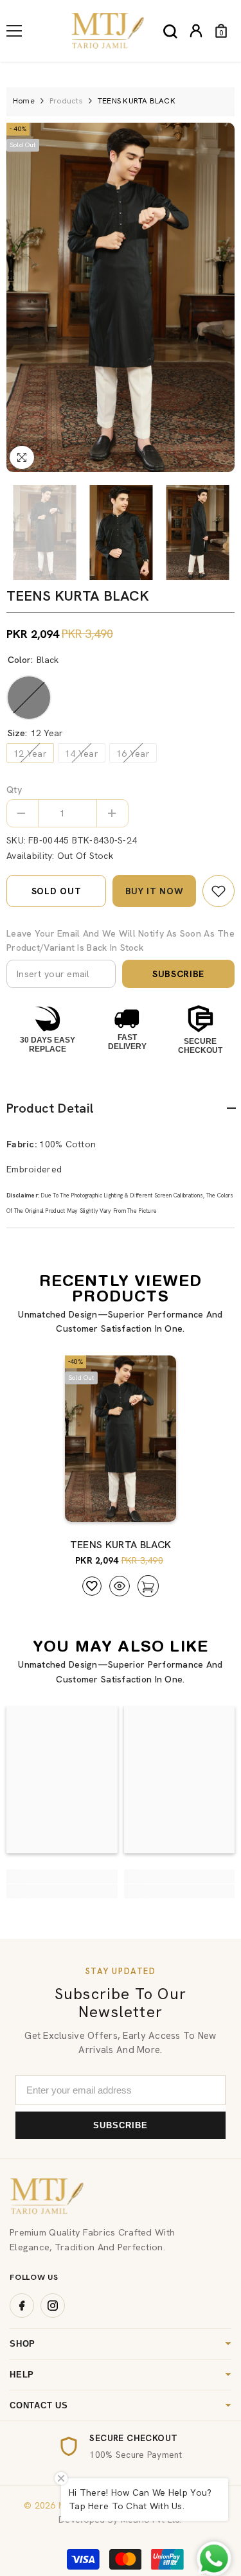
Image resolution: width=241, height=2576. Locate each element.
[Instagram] (53, 2306)
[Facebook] (22, 2306)
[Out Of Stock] (144, 1506)
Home (24, 101)
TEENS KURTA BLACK (121, 1545)
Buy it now (155, 891)
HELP (22, 2375)
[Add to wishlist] (92, 1586)
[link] (219, 891)
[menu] (14, 31)
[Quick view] (120, 1586)
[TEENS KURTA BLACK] (121, 1439)
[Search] (170, 31)
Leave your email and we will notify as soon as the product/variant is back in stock (121, 940)
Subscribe (178, 974)
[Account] (196, 31)
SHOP (22, 2344)
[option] (121, 297)
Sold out (57, 891)
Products (66, 101)
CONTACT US (39, 2405)
